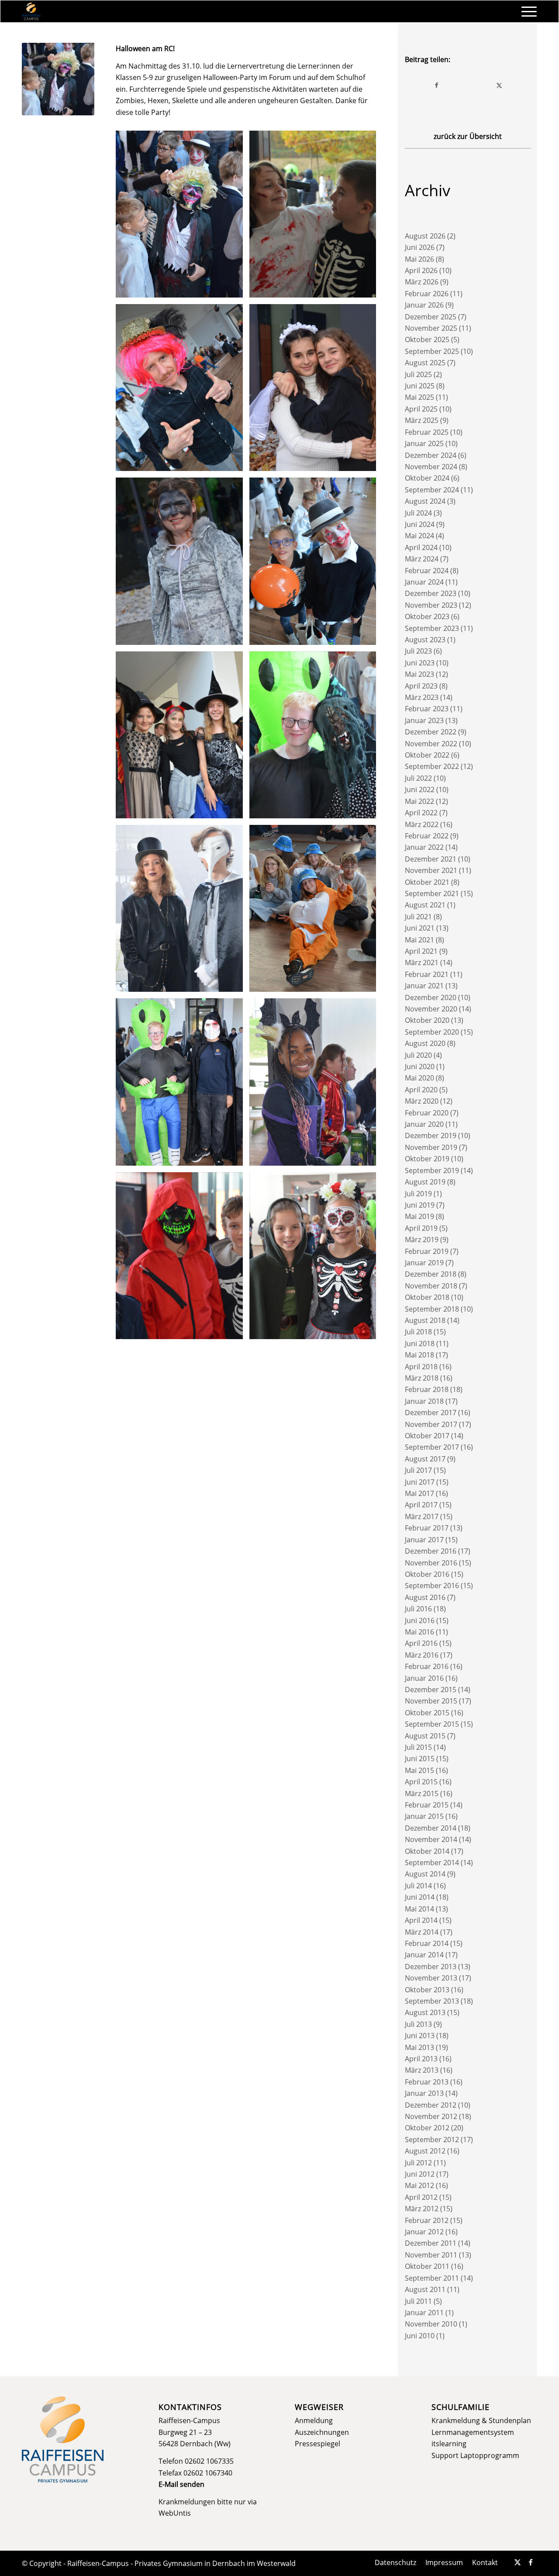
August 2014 (425, 1874)
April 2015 (421, 1782)
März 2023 (422, 697)
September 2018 (432, 1309)
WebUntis (175, 2513)
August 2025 (425, 363)
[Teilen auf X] (499, 85)
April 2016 (421, 1643)
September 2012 (432, 2140)
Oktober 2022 (427, 755)
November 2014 (431, 1839)
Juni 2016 (420, 1620)
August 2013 (425, 2012)
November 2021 (431, 870)
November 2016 (431, 1563)
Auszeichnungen (322, 2432)
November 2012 (431, 2116)
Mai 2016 (419, 1632)
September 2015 (432, 1724)
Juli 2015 (418, 1747)
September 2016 (432, 1586)
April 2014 (421, 1920)
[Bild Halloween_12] (316, 391)
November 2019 (431, 1147)
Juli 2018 (418, 1332)
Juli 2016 (418, 1609)
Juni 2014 (420, 1897)
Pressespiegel (317, 2444)
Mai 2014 (419, 1909)
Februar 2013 (427, 2082)
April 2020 (421, 1090)
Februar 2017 (427, 1528)
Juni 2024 (420, 524)
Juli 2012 (418, 2163)
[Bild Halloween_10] (316, 912)
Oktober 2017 (427, 1436)
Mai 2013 (419, 2047)
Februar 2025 (427, 432)
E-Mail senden (181, 2484)
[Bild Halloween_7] (316, 738)
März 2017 (422, 1517)
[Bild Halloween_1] (316, 1259)
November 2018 (431, 1286)
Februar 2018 (427, 1389)
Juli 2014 (418, 1886)
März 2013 (422, 2070)
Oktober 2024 (427, 478)
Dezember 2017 (431, 1413)
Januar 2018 (424, 1401)
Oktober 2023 (427, 616)
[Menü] (526, 11)
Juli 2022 (418, 778)
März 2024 (422, 559)
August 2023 (425, 640)
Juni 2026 (420, 247)
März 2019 (422, 1240)
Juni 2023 (420, 663)
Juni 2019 (420, 1205)
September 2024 (432, 490)
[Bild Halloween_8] (183, 912)
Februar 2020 (427, 1113)
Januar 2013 (424, 2093)
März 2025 (422, 420)
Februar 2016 (427, 1666)
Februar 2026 (427, 294)
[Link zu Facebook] (531, 2562)
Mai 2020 (419, 1078)
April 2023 (421, 686)
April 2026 (421, 270)
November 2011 (431, 2255)
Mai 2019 (419, 1216)
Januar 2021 (424, 986)
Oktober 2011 (427, 2266)
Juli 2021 (418, 917)
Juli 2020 (418, 1055)
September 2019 (432, 1170)
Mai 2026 (419, 259)
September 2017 (432, 1447)
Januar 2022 (424, 847)
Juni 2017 (420, 1482)
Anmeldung (314, 2420)
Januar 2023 (424, 720)
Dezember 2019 (431, 1136)
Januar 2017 (424, 1540)
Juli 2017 (418, 1470)
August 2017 (425, 1459)
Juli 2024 (418, 513)
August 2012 (425, 2151)
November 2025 (431, 328)
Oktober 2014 (427, 1851)
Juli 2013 (418, 2024)
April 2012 (421, 2197)
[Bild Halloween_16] (183, 217)
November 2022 (431, 744)
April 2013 (421, 2059)
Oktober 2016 (427, 1574)
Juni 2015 (420, 1759)
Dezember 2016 (431, 1551)
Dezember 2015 (431, 1690)
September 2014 (432, 1863)
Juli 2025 (418, 374)
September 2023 (432, 628)
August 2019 (425, 1182)
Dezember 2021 (431, 859)
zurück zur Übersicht (468, 136)
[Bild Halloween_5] (316, 564)
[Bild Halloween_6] (183, 738)
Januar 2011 (424, 2313)
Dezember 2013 (431, 1967)
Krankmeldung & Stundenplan (481, 2420)
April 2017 (421, 1505)
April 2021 (421, 951)
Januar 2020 (424, 1124)
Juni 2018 (420, 1343)
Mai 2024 (419, 536)
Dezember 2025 (431, 317)
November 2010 (431, 2324)
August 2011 (425, 2289)
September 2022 (432, 766)
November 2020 (431, 1009)
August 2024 (425, 501)
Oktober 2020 (427, 1020)
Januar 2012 (424, 2232)
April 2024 (421, 547)
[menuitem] (526, 11)
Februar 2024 (427, 571)
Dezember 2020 (431, 997)
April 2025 (421, 409)
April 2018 (421, 1367)
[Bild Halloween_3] (316, 1085)
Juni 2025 (420, 386)
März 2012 (422, 2209)
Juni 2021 (420, 928)
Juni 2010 (420, 2336)
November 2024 (431, 467)
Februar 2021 (427, 974)
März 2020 (422, 1101)
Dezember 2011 (431, 2243)
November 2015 (431, 1701)
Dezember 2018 (431, 1274)
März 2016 (422, 1655)
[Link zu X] (518, 2562)
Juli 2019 (418, 1194)
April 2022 (421, 813)
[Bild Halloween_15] (316, 217)
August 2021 (425, 905)
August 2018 (425, 1320)
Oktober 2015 (427, 1713)
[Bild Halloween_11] (183, 564)
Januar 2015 (424, 1816)
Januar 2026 (424, 305)
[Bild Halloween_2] (183, 1259)
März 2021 (422, 963)
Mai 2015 (419, 1770)
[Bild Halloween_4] (183, 1085)
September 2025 (432, 351)
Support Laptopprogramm (475, 2455)
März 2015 (422, 1794)
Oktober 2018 (427, 1297)
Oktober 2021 (427, 882)
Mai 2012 (419, 2185)
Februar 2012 (427, 2220)
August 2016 (425, 1597)
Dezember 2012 (431, 2105)
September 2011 (432, 2278)
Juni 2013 (420, 2036)
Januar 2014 (424, 1955)
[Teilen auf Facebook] (437, 85)
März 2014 (422, 1932)
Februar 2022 (427, 836)
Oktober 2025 (427, 339)
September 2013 (432, 2001)
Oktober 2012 (427, 2128)
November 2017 (431, 1424)
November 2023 (431, 605)
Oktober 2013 (427, 1990)
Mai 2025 (419, 397)
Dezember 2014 (431, 1828)
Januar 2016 (424, 1678)
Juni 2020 (420, 1066)
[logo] (31, 11)
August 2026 (425, 236)
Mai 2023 (419, 674)
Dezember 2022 (431, 732)
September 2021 (432, 893)
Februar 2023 (427, 709)
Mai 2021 (419, 940)
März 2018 (422, 1378)
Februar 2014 (427, 1943)
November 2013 (431, 1978)
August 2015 (425, 1736)
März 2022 (422, 824)
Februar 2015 (427, 1805)
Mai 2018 (419, 1355)
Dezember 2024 (431, 455)
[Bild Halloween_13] (183, 391)
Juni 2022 (420, 789)
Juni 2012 (420, 2174)
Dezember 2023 (431, 593)
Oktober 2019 (427, 1159)
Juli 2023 (418, 651)
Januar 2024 (424, 582)
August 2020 (425, 1043)
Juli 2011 (418, 2301)
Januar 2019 (424, 1263)
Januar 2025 (424, 443)
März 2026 (422, 282)
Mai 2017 (419, 1493)
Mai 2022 (419, 801)
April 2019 (421, 1228)
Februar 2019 (427, 1251)
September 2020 (432, 1032)
